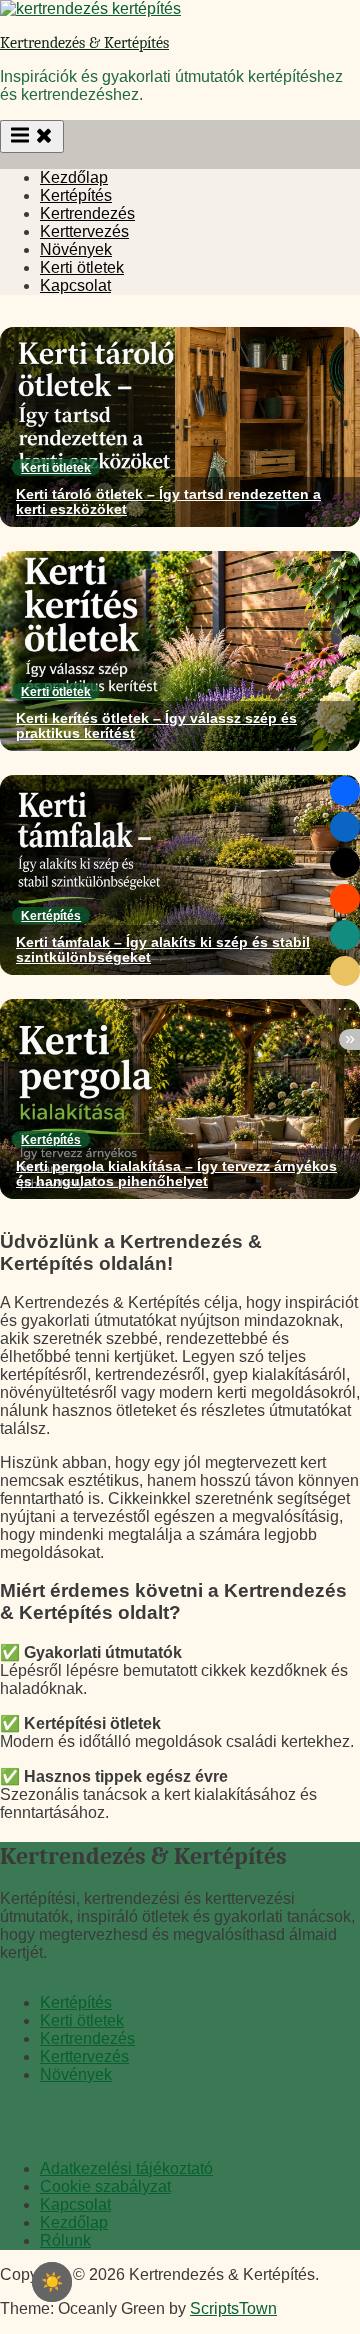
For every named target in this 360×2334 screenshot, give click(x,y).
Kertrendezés (87, 213)
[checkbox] (52, 2282)
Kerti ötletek (82, 267)
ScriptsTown (233, 2308)
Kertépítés (76, 195)
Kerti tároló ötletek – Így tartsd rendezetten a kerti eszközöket (168, 502)
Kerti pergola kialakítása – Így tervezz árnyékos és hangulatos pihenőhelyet (176, 1174)
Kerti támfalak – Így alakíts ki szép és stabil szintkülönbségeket (163, 950)
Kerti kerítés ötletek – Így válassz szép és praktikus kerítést (156, 726)
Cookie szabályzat (105, 2186)
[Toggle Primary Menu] (32, 136)
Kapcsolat (75, 285)
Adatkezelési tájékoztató (126, 2168)
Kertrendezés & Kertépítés (84, 43)
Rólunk (65, 2240)
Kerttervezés (84, 231)
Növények (76, 249)
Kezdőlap (74, 177)
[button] (345, 791)
